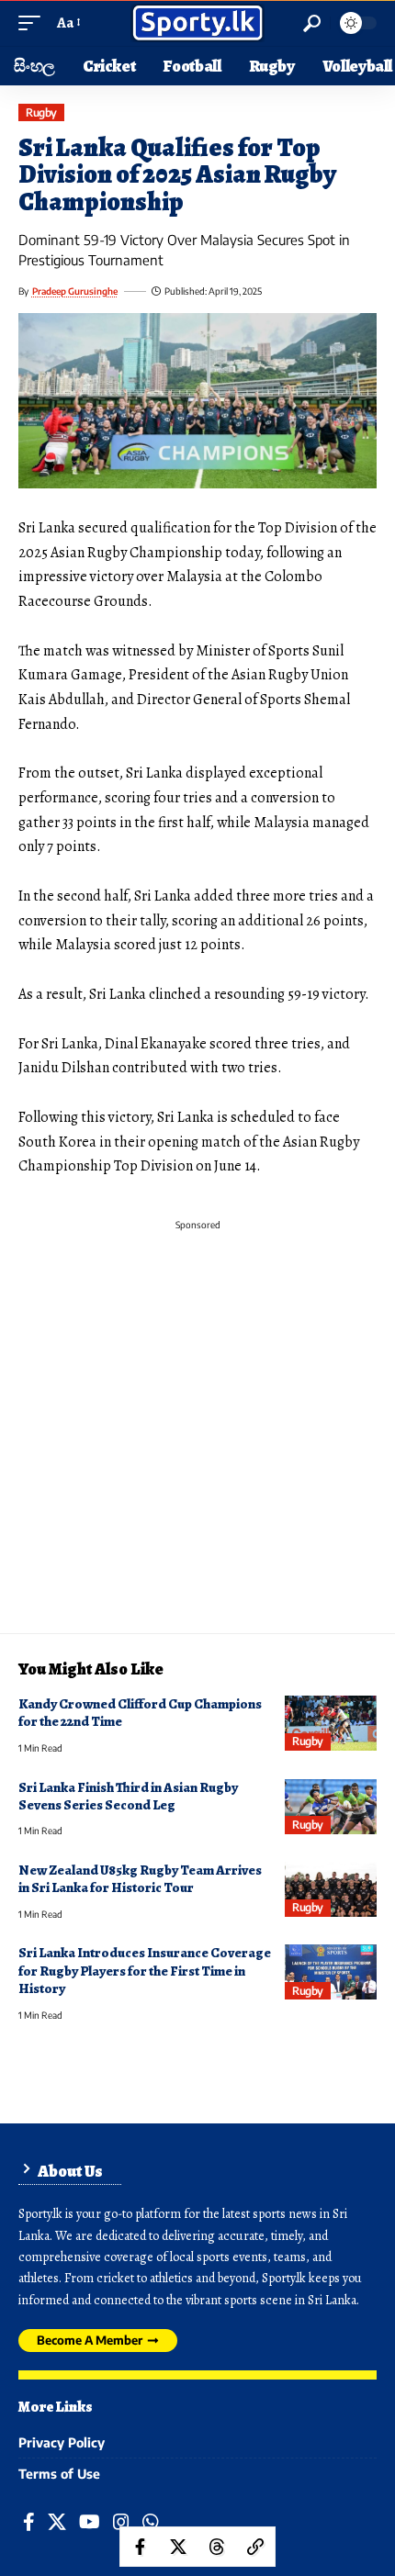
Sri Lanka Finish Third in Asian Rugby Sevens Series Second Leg (128, 1796)
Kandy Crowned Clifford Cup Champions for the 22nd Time (140, 1713)
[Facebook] (29, 2522)
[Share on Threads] (217, 2547)
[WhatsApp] (151, 2522)
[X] (57, 2522)
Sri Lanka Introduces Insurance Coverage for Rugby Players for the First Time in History (145, 1971)
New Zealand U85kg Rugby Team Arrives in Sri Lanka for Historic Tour (140, 1879)
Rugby (41, 112)
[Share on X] (178, 2547)
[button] (34, 23)
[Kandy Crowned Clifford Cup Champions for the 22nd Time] (331, 1723)
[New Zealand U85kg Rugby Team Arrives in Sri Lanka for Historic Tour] (331, 1889)
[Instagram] (121, 2522)
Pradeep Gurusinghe (75, 291)
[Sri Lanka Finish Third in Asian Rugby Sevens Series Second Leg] (331, 1807)
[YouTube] (90, 2522)
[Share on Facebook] (140, 2547)
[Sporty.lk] (197, 23)
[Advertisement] (197, 1436)
